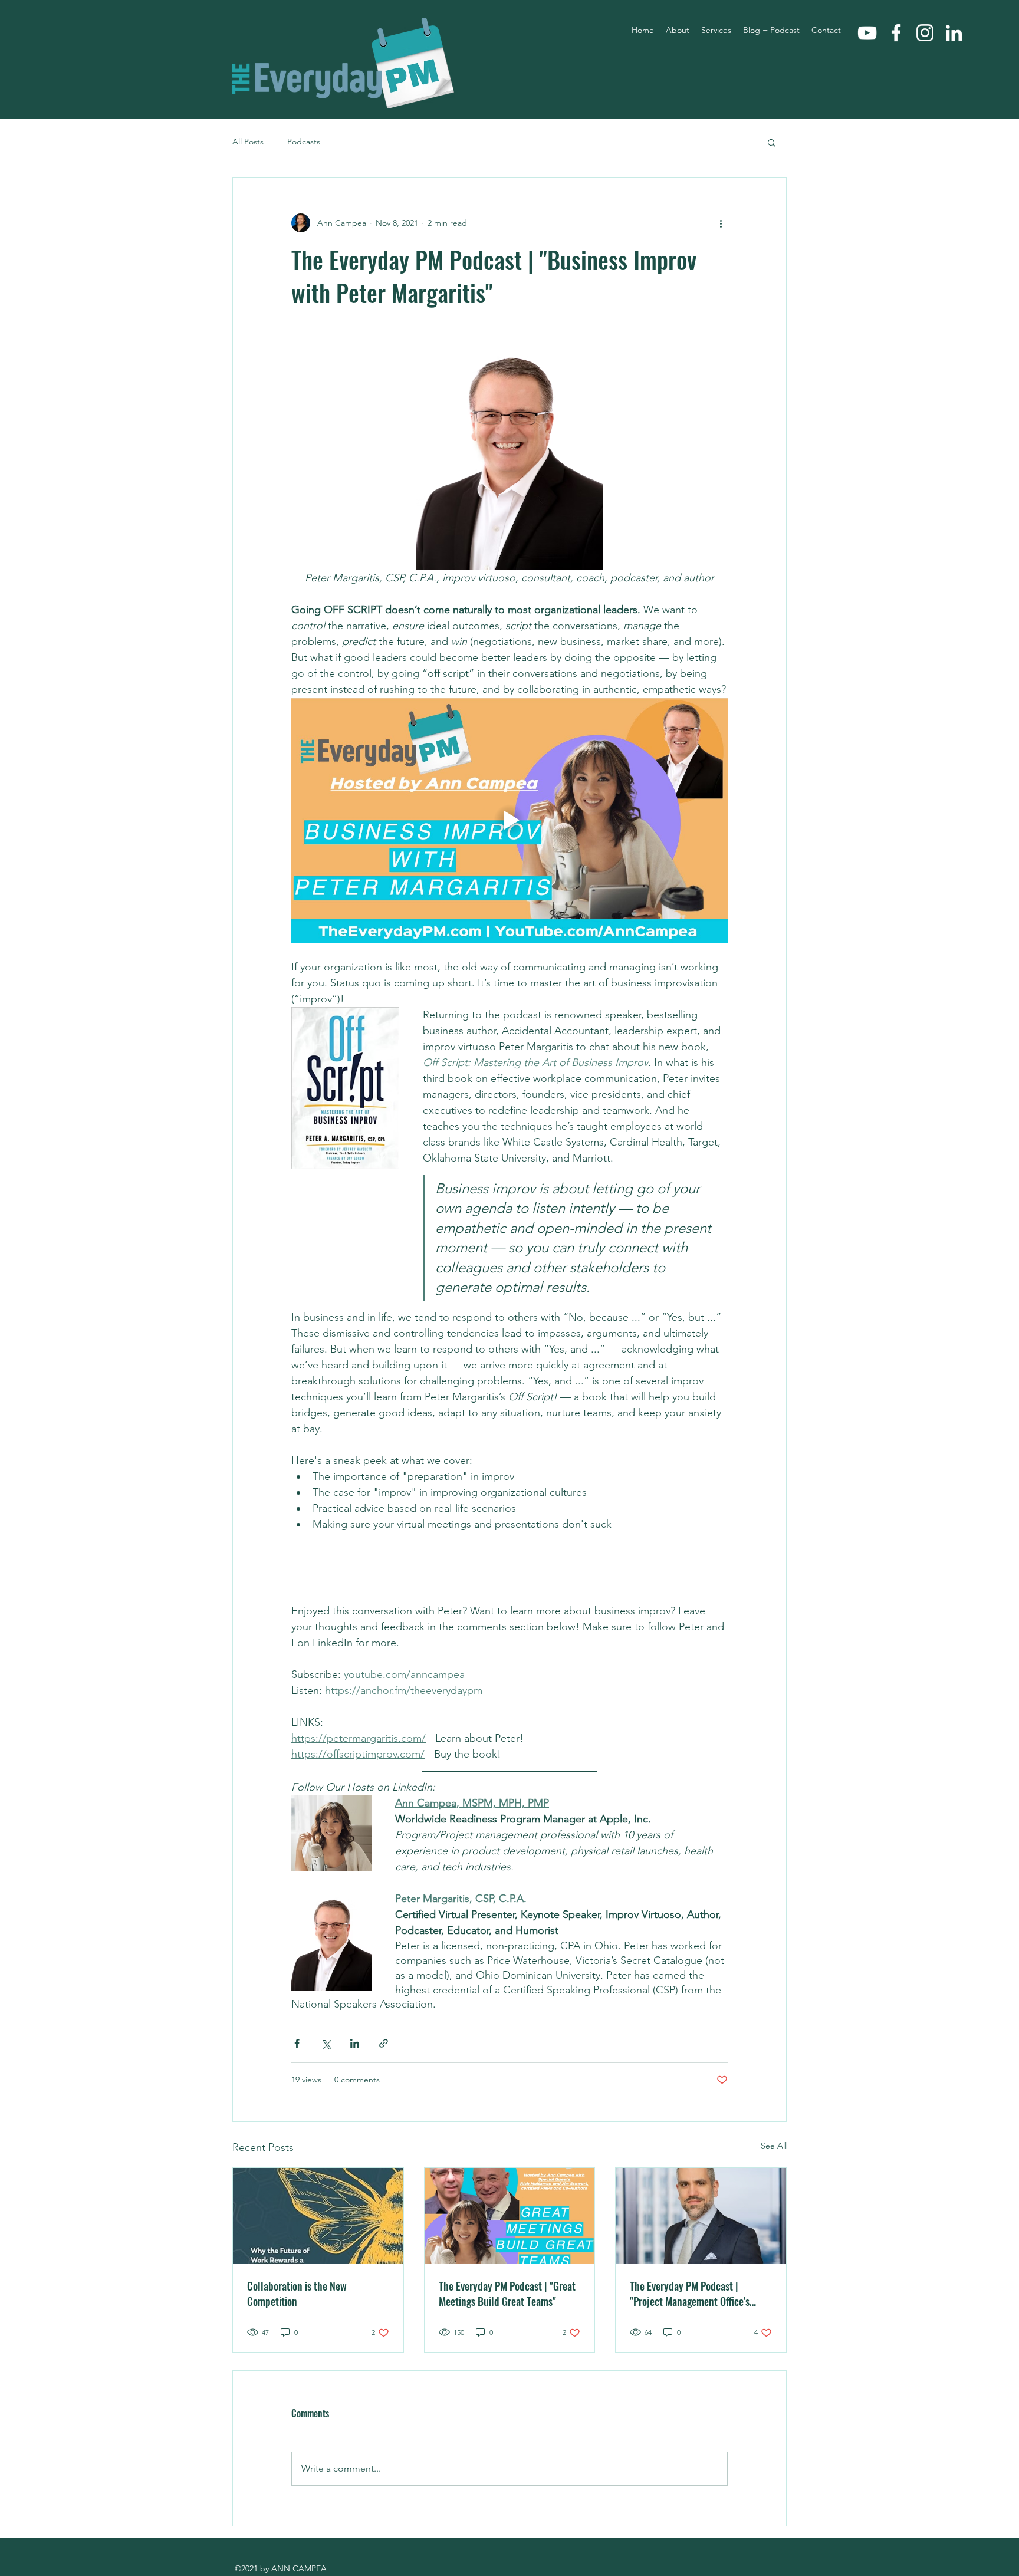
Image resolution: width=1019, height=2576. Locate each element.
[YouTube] (867, 33)
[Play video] (509, 820)
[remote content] (509, 1572)
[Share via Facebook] (297, 2043)
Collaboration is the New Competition (297, 2294)
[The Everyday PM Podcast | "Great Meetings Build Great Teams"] (510, 2216)
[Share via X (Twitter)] (326, 2043)
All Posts (248, 142)
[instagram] (925, 33)
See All (774, 2146)
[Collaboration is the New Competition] (318, 2216)
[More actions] (721, 223)
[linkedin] (954, 33)
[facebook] (896, 33)
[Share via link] (384, 2043)
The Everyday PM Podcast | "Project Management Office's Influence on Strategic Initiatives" (698, 2294)
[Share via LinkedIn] (355, 2043)
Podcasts (304, 142)
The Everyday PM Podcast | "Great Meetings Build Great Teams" (507, 2294)
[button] (772, 142)
